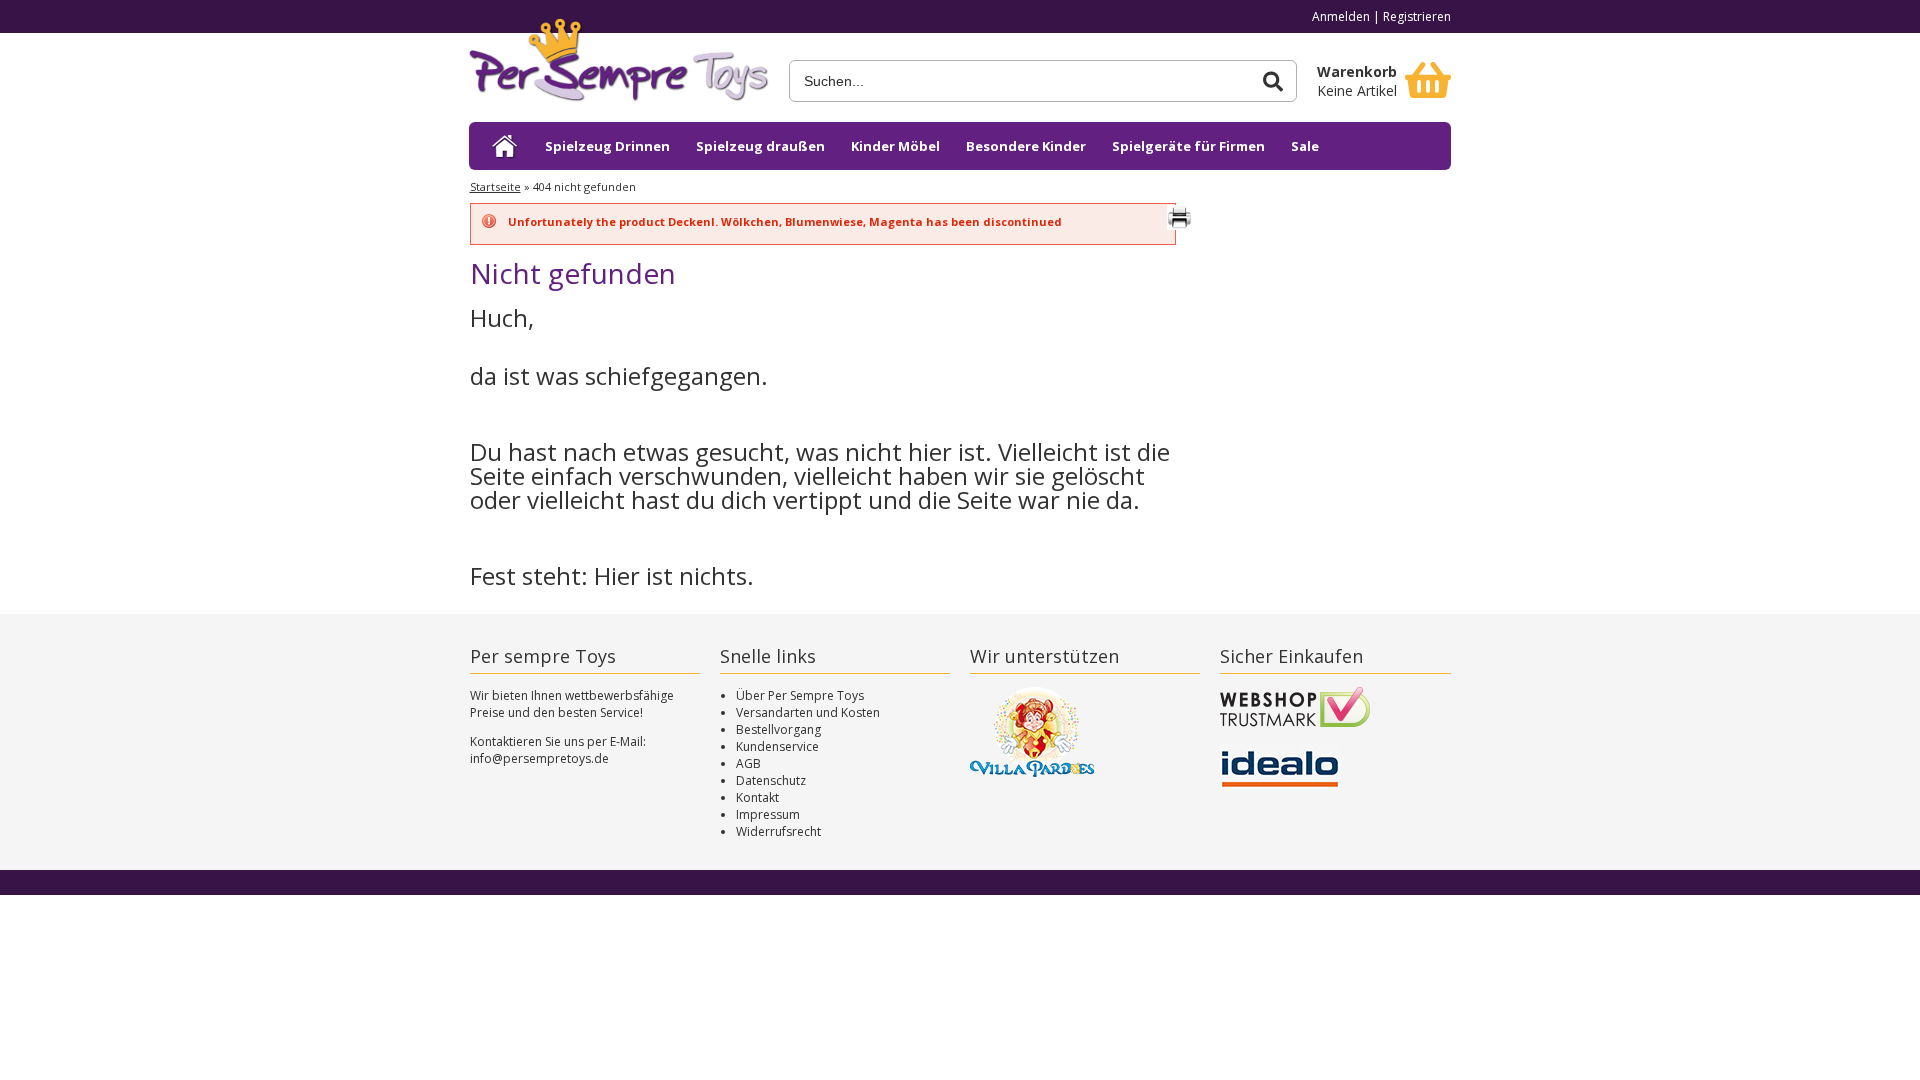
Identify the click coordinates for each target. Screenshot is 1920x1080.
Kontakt (757, 797)
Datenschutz (771, 780)
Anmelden (1341, 16)
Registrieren (1417, 16)
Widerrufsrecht (778, 831)
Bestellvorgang (778, 729)
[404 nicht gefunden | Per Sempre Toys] (619, 67)
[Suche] (1273, 81)
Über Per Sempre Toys (800, 695)
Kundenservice (777, 746)
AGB (748, 763)
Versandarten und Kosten (808, 712)
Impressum (768, 814)
